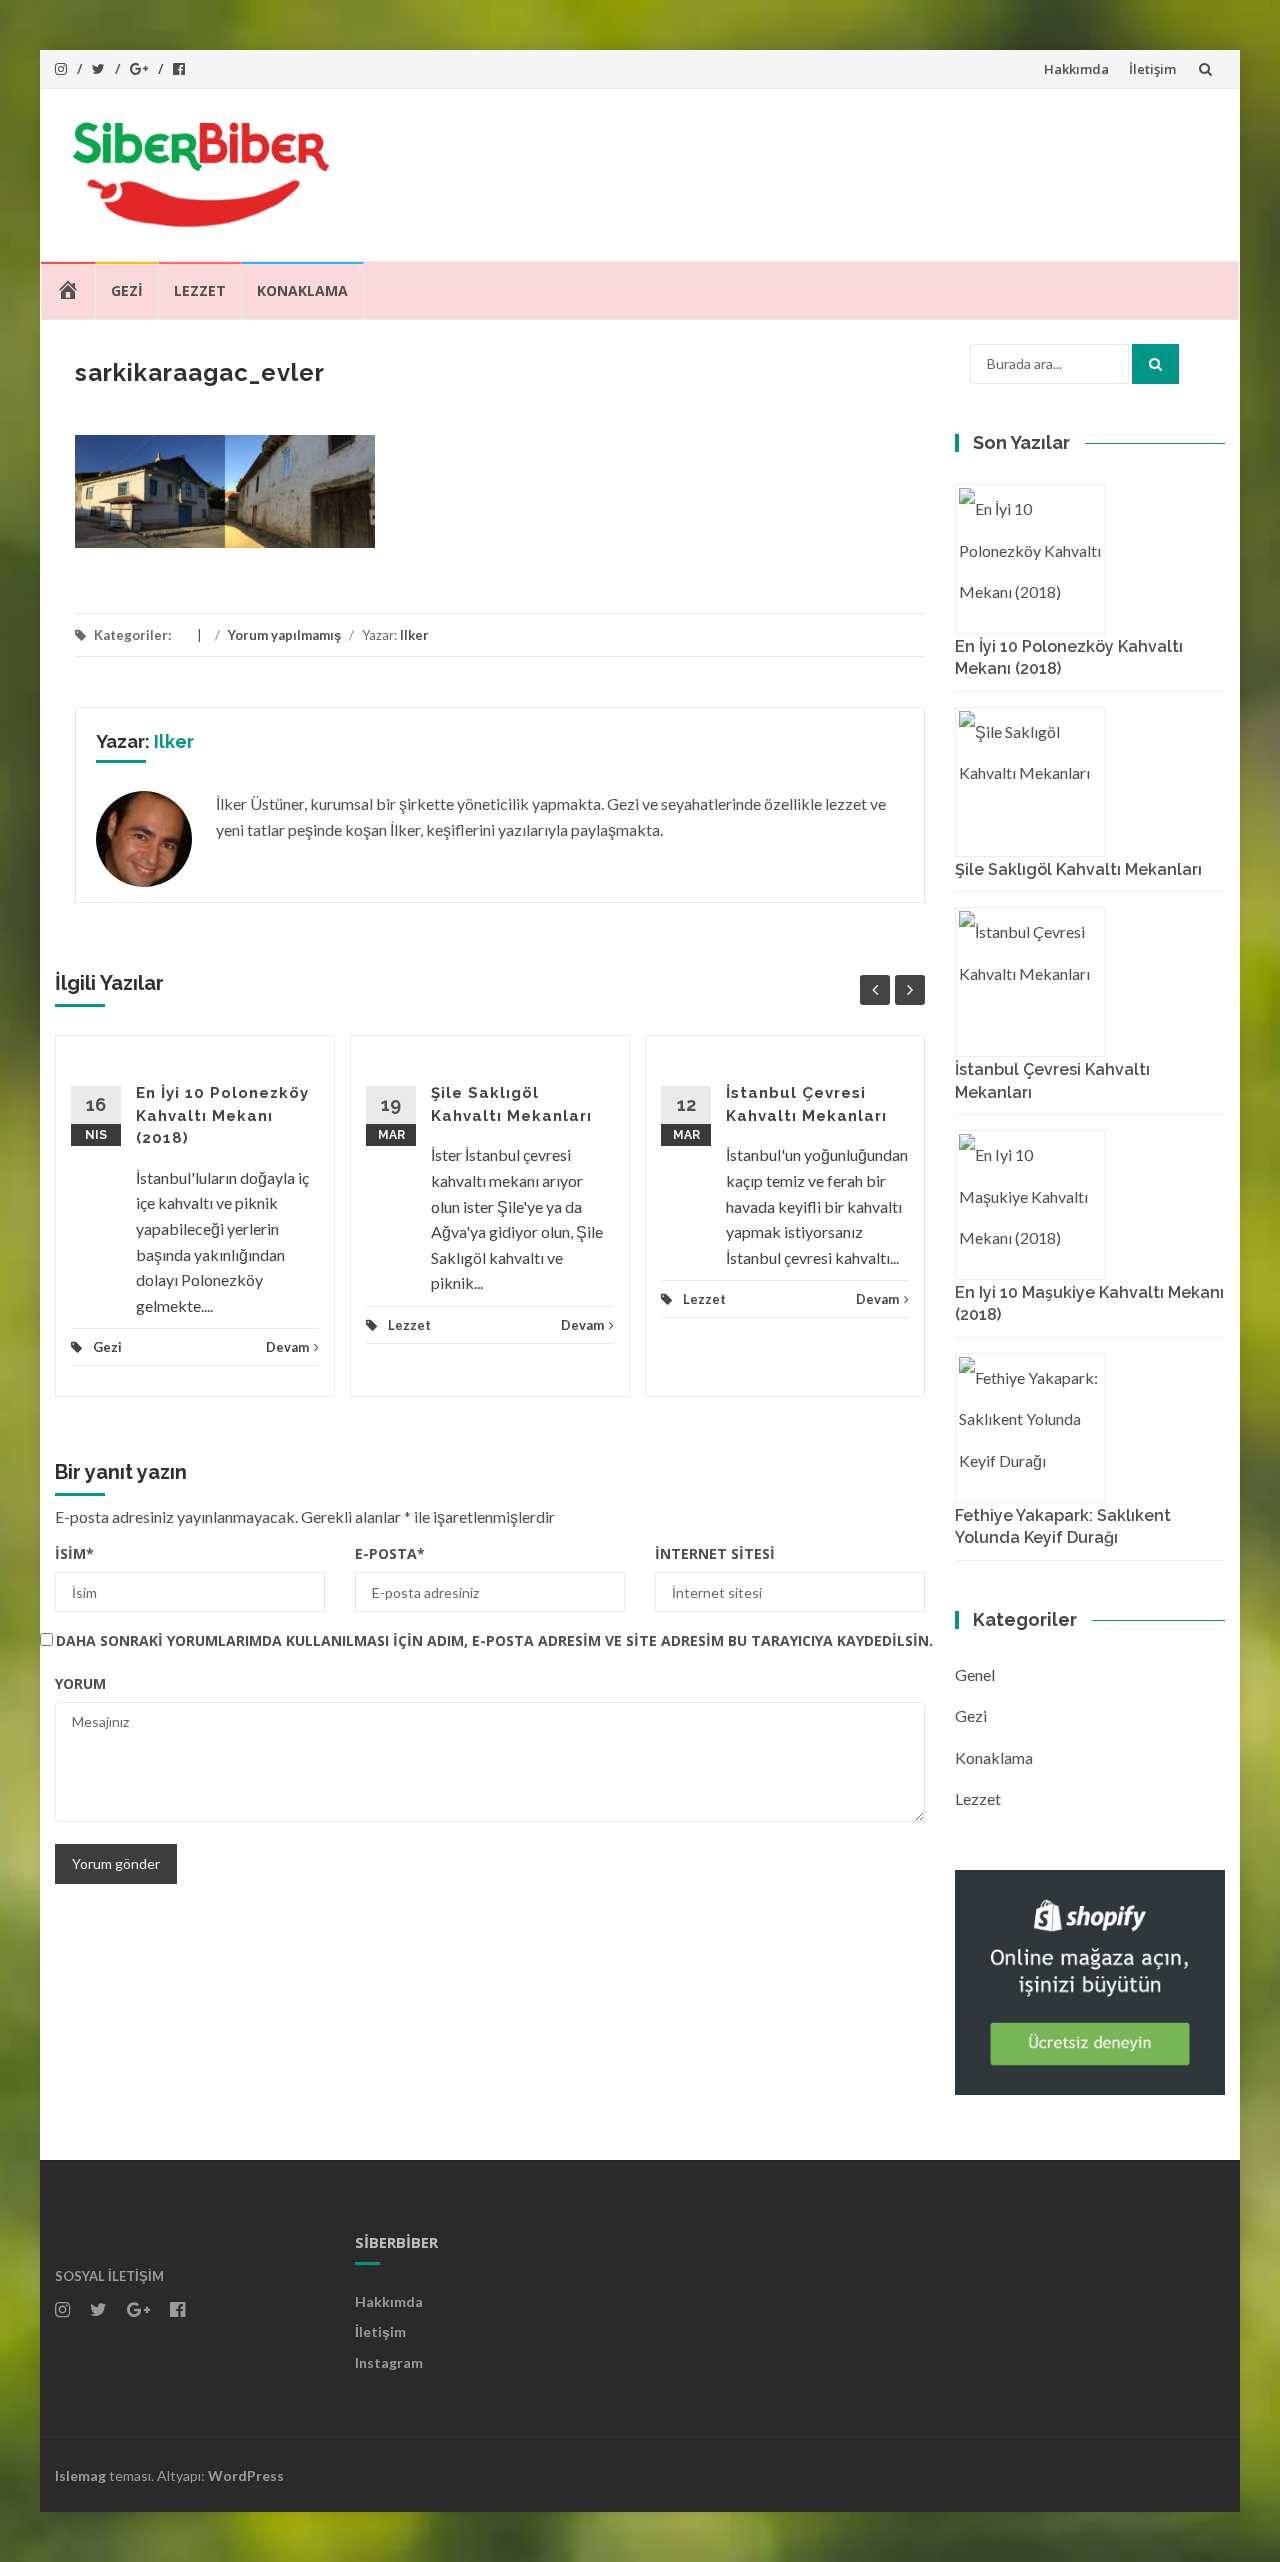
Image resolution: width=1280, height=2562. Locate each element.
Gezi (127, 290)
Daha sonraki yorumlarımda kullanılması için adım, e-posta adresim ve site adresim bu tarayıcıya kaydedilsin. (494, 1640)
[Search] (1155, 364)
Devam (287, 1347)
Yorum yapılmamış (284, 635)
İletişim (1152, 69)
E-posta (390, 1553)
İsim (74, 1553)
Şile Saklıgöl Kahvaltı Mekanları (1078, 869)
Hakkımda (1076, 69)
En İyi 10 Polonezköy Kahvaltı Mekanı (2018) (222, 1115)
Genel (975, 1674)
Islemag (80, 2475)
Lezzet (200, 290)
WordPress (246, 2475)
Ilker (414, 635)
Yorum (80, 1683)
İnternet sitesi (715, 1553)
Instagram (389, 2362)
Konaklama (302, 290)
